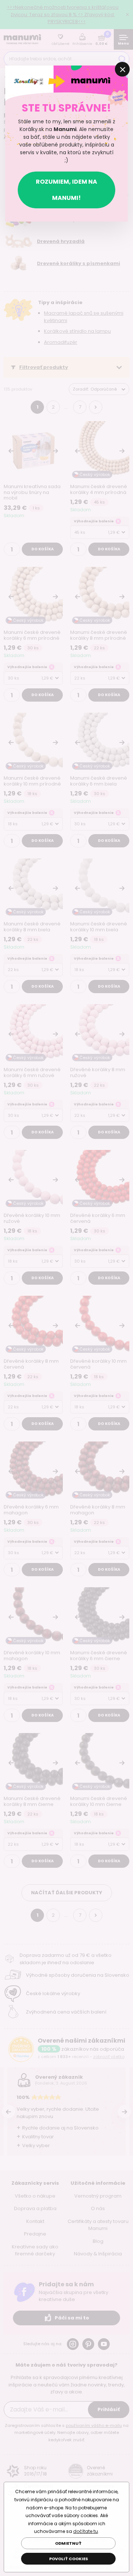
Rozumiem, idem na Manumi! (66, 190)
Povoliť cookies (69, 2559)
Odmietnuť (68, 2543)
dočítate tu (86, 2531)
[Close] (122, 69)
